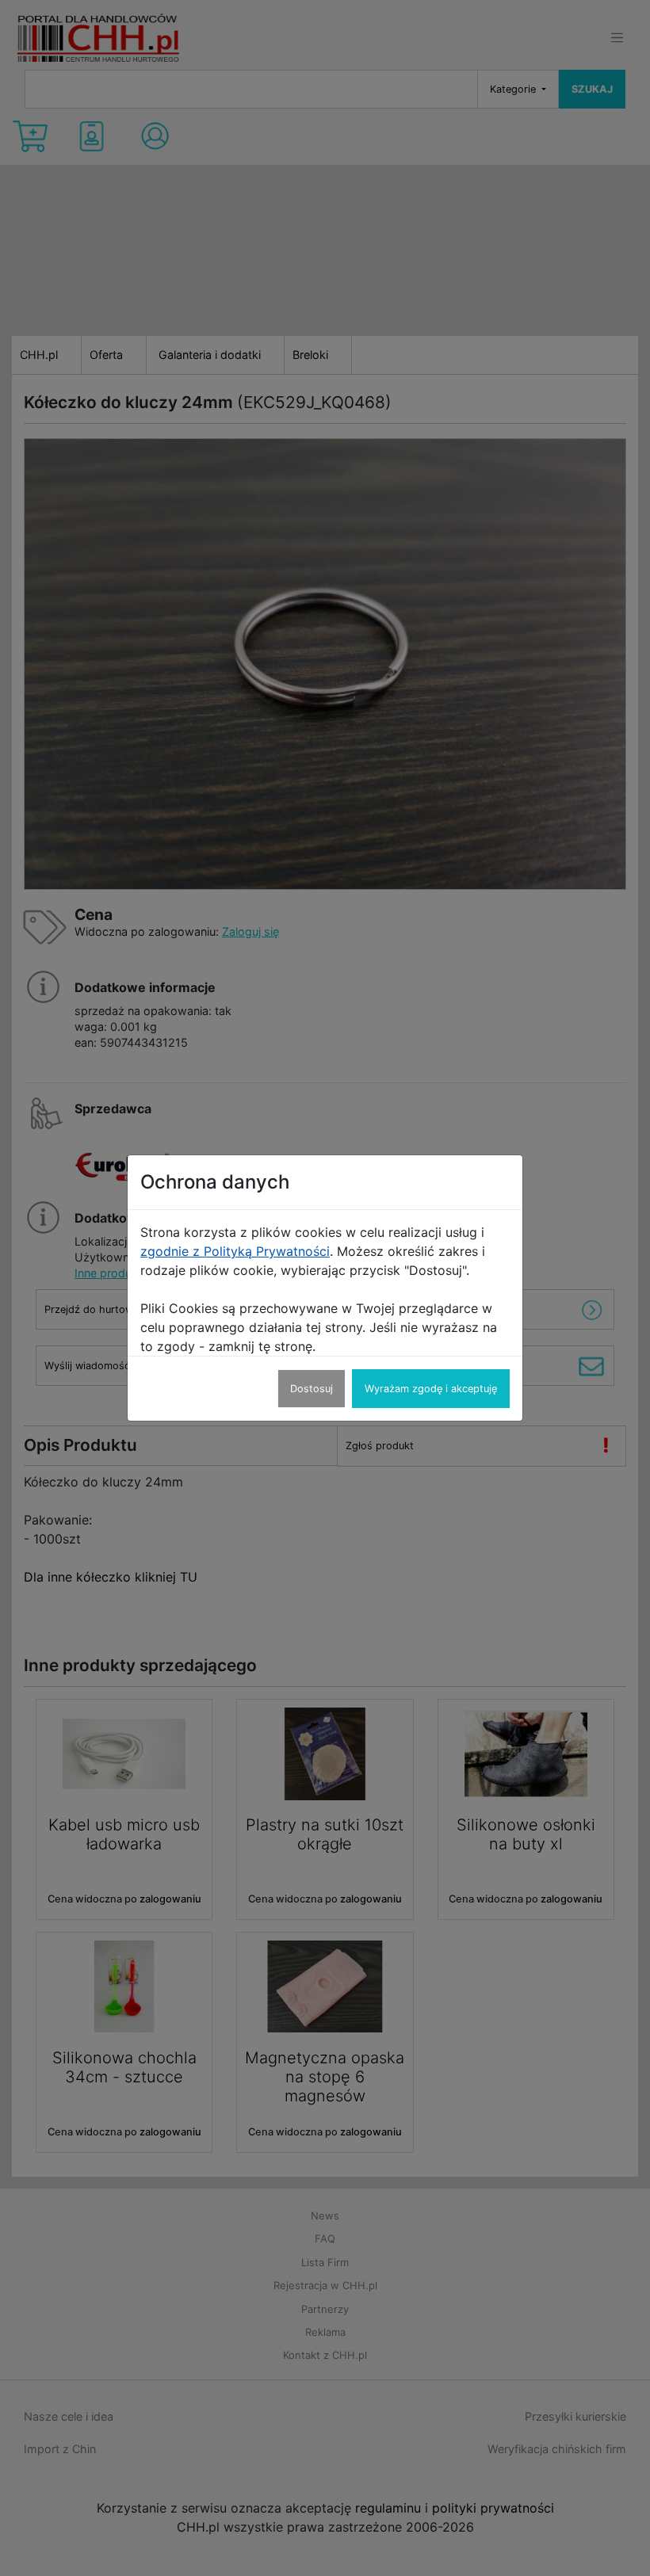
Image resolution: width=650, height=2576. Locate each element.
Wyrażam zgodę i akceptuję (431, 1389)
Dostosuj (312, 1389)
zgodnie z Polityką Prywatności (235, 1251)
